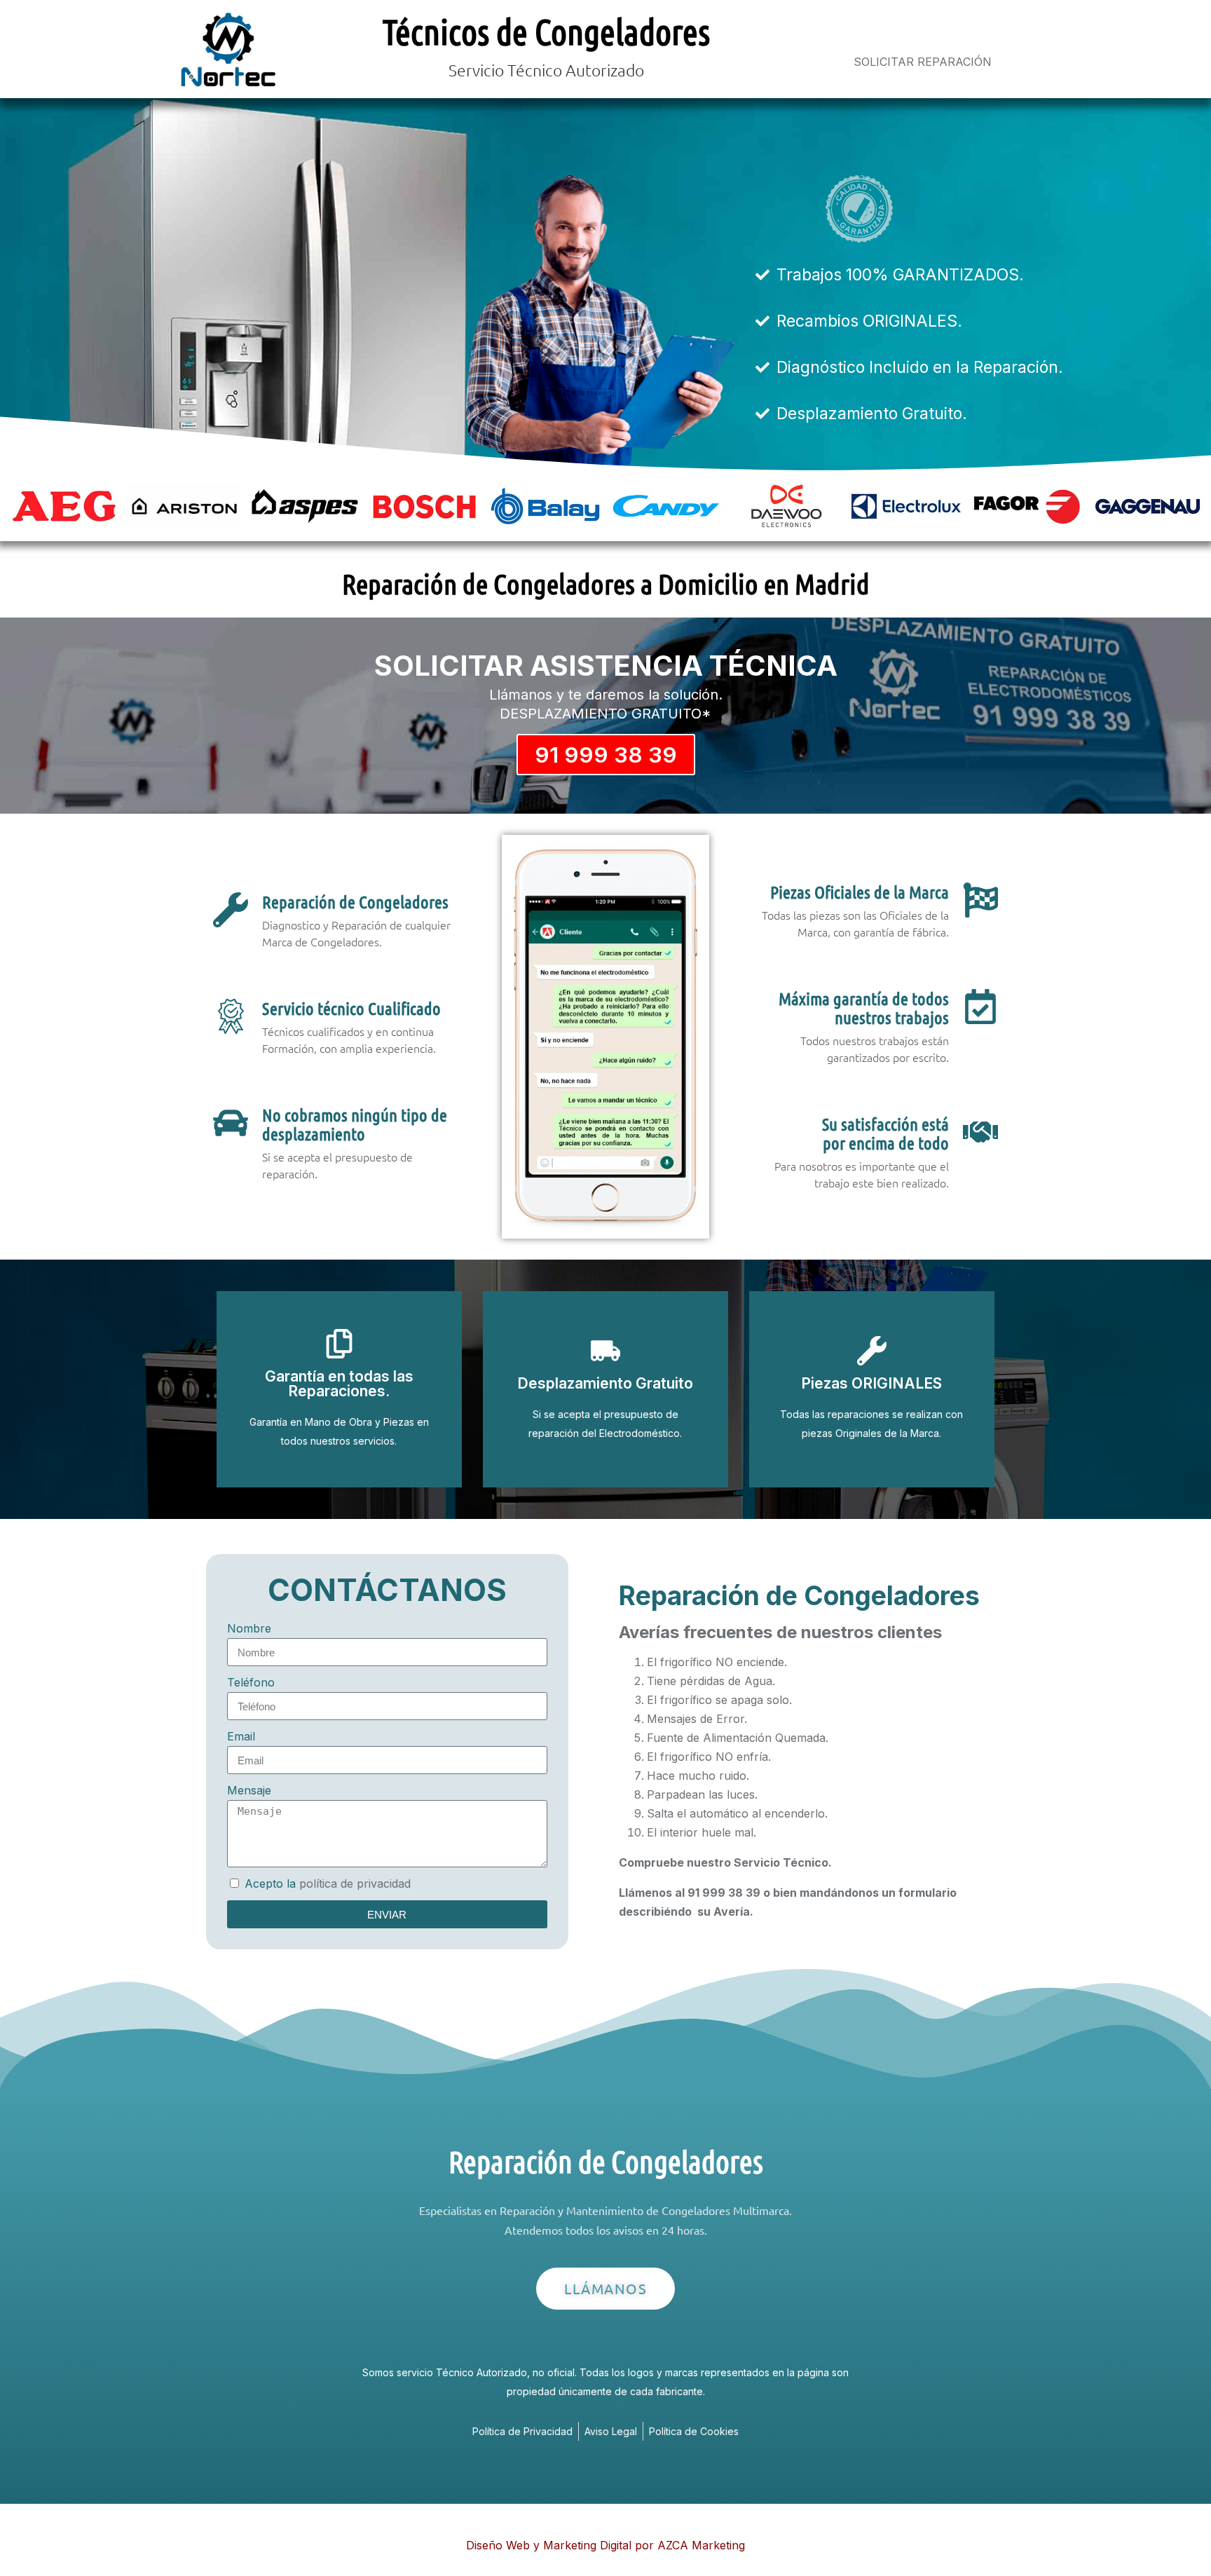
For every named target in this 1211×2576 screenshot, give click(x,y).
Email (241, 1736)
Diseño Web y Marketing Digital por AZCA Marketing (605, 2545)
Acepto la (328, 1883)
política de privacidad (355, 1883)
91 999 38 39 (606, 755)
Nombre (249, 1628)
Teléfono (251, 1682)
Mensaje (249, 1790)
